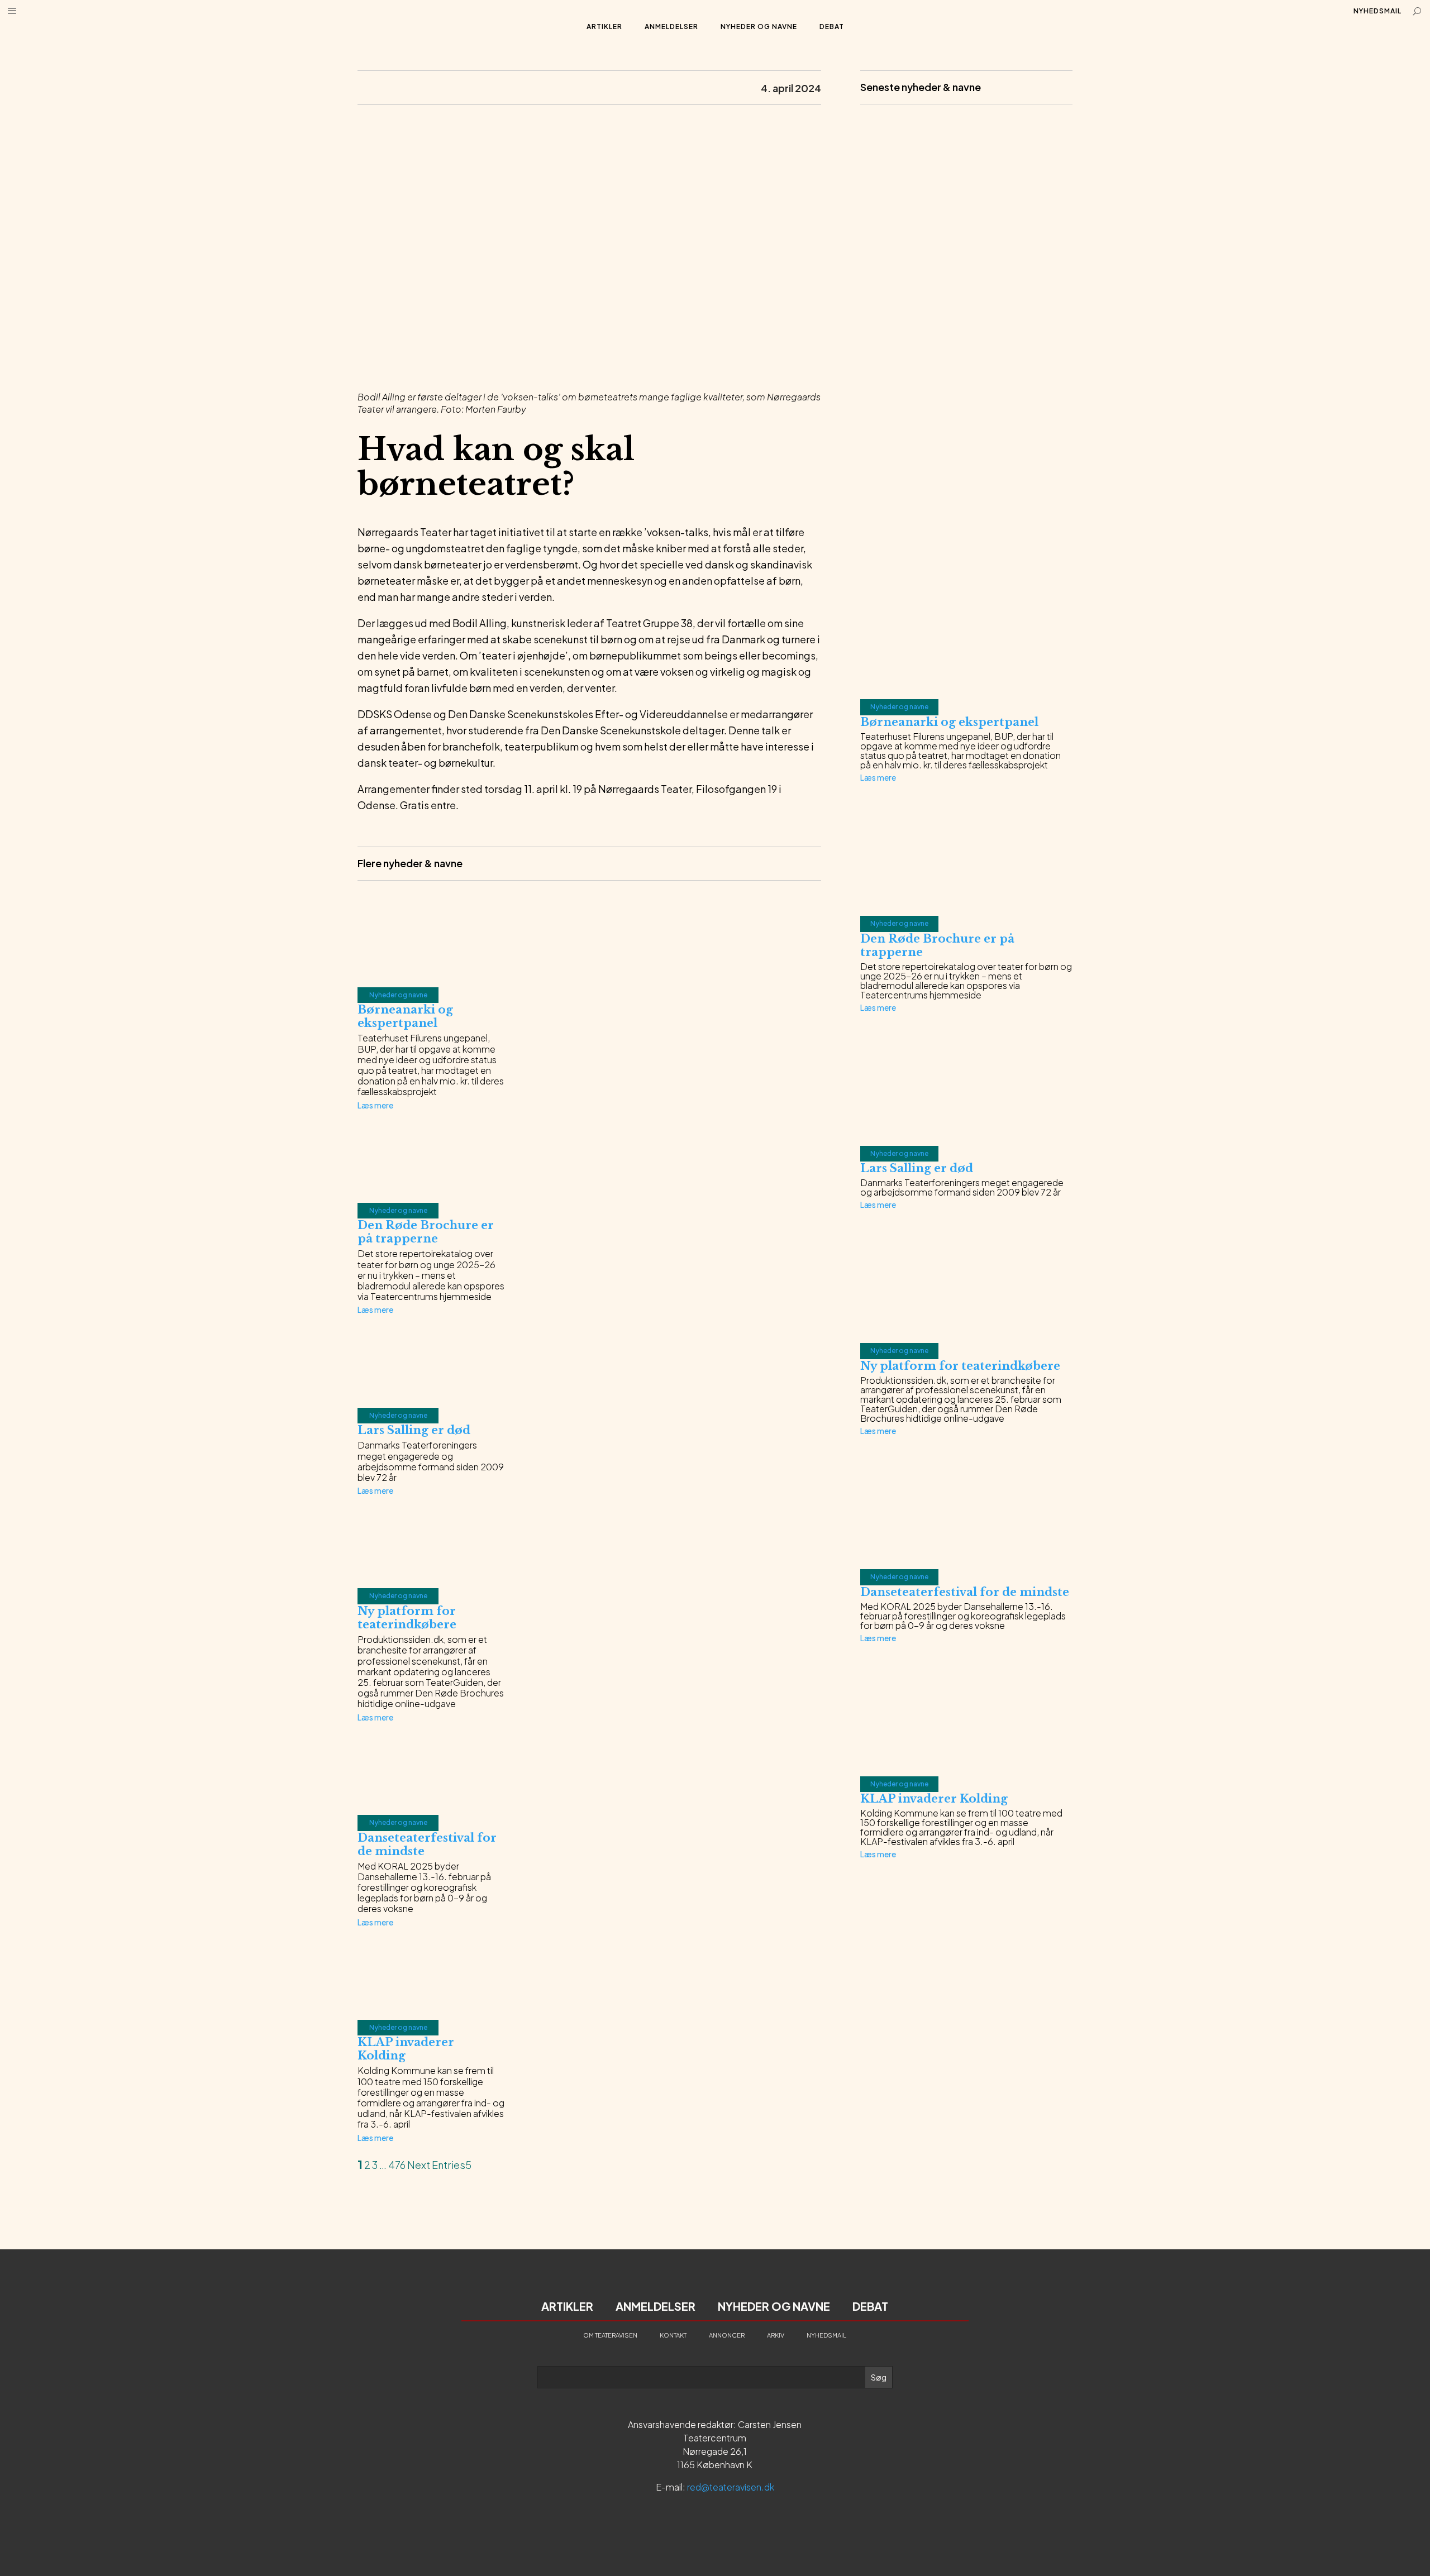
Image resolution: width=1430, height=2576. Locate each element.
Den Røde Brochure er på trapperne (426, 1232)
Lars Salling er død (414, 1430)
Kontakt (673, 2335)
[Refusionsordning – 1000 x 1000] (966, 555)
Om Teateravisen (610, 2335)
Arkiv (776, 2335)
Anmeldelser (671, 27)
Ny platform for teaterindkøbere (407, 1618)
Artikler (604, 27)
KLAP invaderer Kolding (934, 1799)
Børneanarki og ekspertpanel (405, 1016)
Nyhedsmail (1377, 11)
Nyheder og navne (759, 27)
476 (397, 2165)
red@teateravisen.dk (731, 2487)
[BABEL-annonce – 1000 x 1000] (966, 333)
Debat (832, 27)
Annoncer (727, 2335)
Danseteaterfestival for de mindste (965, 1592)
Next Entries (436, 2165)
